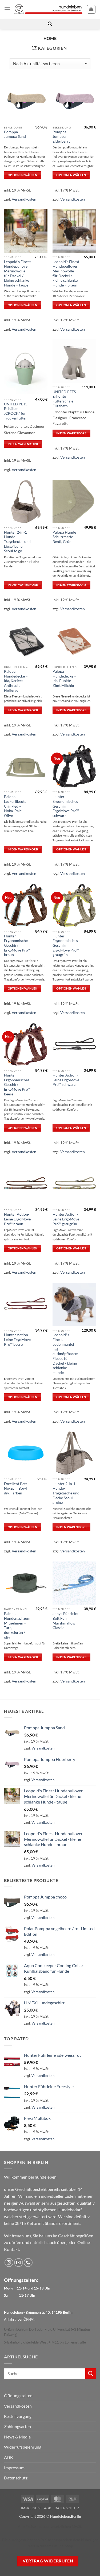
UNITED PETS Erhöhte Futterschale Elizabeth (64, 399)
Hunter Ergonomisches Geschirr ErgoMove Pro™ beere (17, 1085)
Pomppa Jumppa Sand (15, 134)
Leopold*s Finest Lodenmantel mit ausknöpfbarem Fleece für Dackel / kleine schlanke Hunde (65, 1354)
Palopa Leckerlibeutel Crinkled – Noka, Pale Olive (16, 806)
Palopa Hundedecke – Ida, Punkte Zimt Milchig (64, 678)
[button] (7, 9)
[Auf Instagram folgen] (9, 2263)
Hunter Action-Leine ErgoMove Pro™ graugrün (66, 1219)
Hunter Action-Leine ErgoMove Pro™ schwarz (66, 1080)
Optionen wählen (23, 175)
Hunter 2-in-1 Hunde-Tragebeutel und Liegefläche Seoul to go (17, 542)
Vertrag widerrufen (48, 2561)
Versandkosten (24, 199)
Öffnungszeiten (18, 2396)
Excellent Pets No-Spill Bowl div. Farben (16, 1488)
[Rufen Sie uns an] (28, 2263)
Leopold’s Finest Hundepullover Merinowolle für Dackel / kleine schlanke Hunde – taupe (17, 273)
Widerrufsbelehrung (23, 2447)
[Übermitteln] (91, 2373)
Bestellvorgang (18, 2416)
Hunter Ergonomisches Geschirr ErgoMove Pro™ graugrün (66, 946)
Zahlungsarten (17, 2426)
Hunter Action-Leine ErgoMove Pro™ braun (17, 1219)
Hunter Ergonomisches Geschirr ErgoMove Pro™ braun (17, 946)
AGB (8, 2457)
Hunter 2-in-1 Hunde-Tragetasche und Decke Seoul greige (66, 1493)
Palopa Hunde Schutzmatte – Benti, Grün (64, 537)
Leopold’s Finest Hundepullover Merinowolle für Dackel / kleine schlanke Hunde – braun (66, 273)
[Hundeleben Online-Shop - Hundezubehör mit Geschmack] (49, 9)
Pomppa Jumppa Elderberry (61, 137)
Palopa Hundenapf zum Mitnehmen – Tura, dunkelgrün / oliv (17, 1625)
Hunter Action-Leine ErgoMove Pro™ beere (17, 1339)
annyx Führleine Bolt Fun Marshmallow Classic (66, 1621)
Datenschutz (16, 2478)
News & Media (17, 2437)
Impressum (14, 2468)
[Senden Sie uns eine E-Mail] (19, 2263)
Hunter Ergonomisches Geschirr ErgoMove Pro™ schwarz (66, 806)
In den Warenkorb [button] (23, 444)
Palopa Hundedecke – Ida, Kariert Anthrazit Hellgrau (16, 681)
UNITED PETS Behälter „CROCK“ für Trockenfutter (16, 411)
